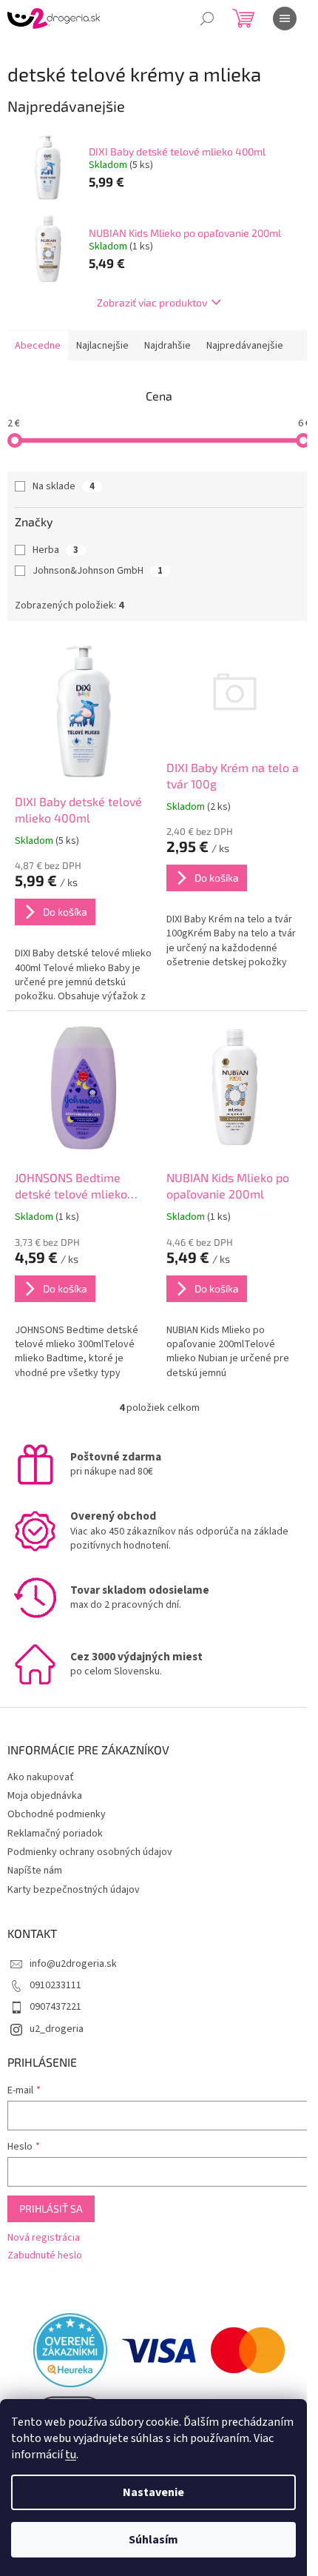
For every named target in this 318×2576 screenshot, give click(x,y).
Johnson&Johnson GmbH (98, 571)
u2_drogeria (57, 2029)
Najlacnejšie (102, 346)
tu (71, 2455)
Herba (55, 550)
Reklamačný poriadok (55, 1834)
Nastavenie (153, 2492)
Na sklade (64, 486)
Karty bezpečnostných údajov (74, 1890)
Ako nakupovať (41, 1777)
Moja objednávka (45, 1796)
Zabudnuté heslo (45, 2256)
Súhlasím (153, 2540)
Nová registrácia (44, 2238)
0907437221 (55, 2007)
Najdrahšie (168, 346)
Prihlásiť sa (51, 2208)
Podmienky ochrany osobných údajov (90, 1852)
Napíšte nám (35, 1871)
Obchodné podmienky (57, 1814)
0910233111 (55, 1985)
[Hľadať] (207, 19)
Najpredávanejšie (245, 346)
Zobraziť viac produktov (152, 302)
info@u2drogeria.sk (73, 1964)
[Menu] (285, 19)
